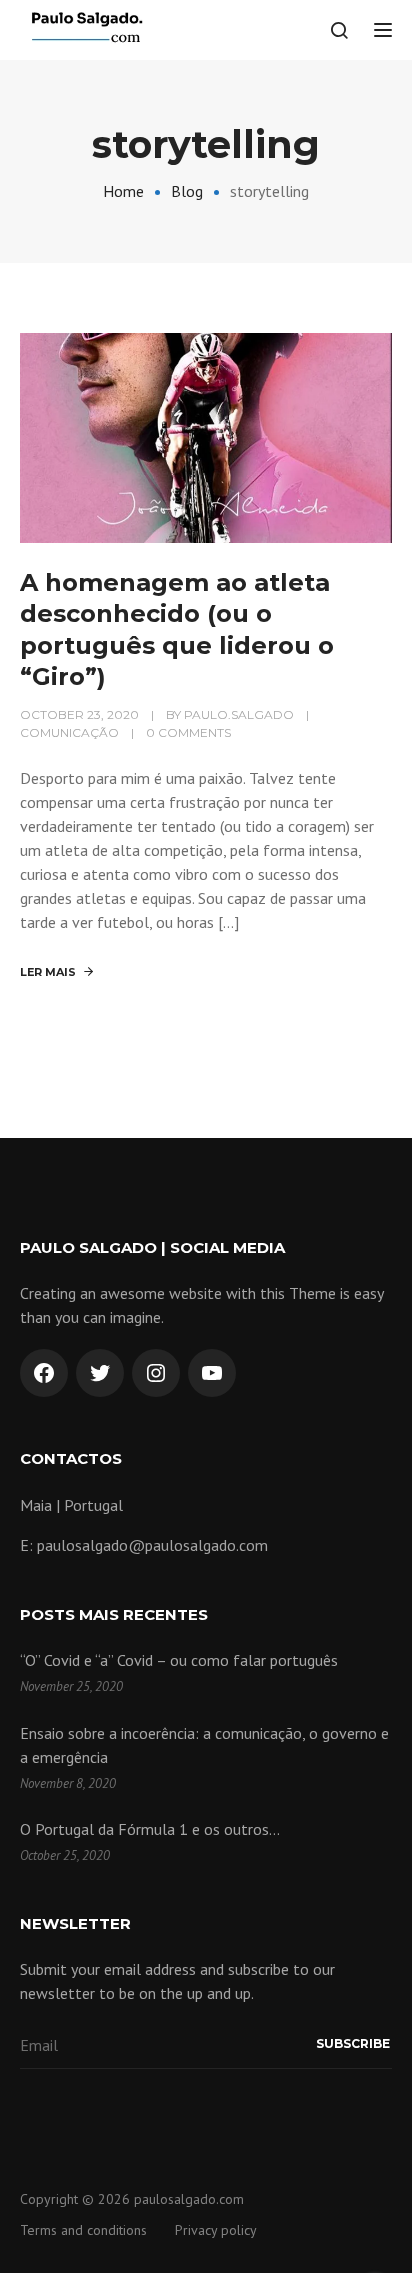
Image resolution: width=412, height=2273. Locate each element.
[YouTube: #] (212, 1373)
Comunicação (69, 732)
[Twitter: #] (100, 1373)
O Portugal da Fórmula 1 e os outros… (150, 1829)
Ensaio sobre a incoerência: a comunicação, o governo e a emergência (204, 1745)
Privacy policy (216, 2230)
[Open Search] (339, 30)
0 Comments (188, 732)
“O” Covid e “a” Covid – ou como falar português (179, 1660)
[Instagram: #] (156, 1373)
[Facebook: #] (44, 1373)
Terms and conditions (83, 2230)
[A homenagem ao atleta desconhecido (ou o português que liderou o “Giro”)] (206, 436)
